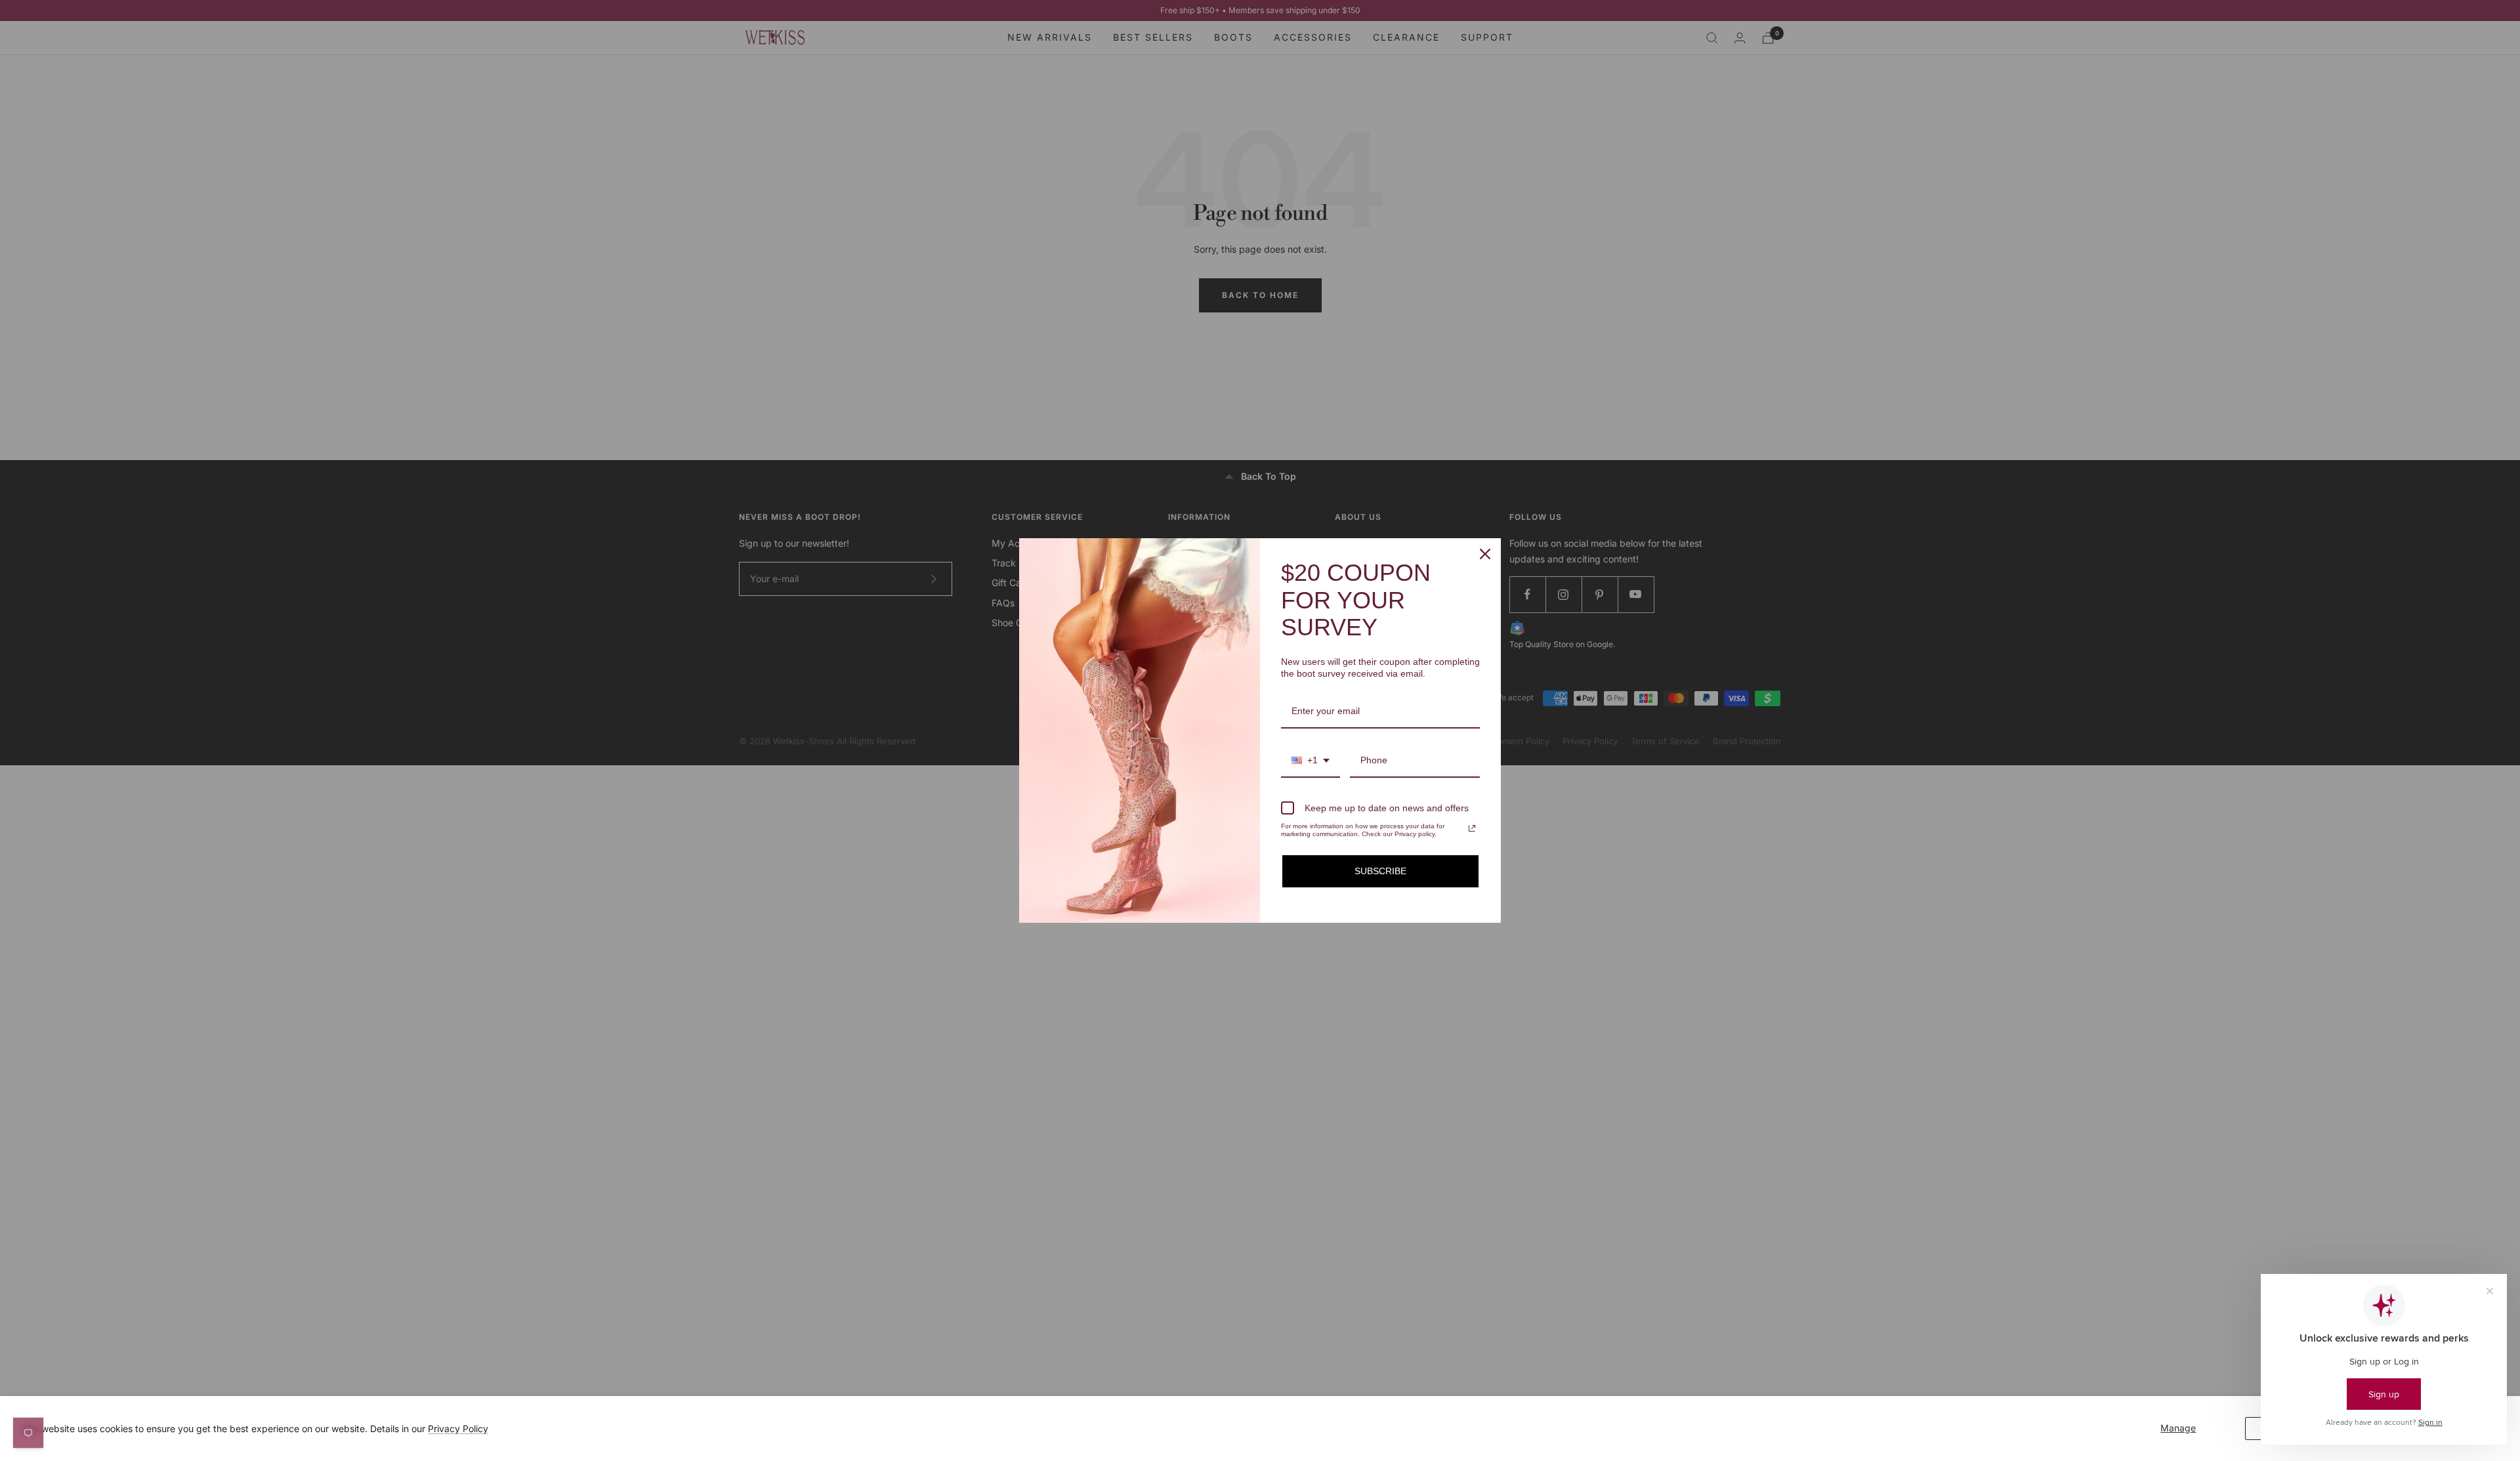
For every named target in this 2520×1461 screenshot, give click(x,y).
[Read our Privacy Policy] (1472, 828)
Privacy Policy (458, 1429)
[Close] (1485, 554)
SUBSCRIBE (1380, 871)
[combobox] (1311, 761)
